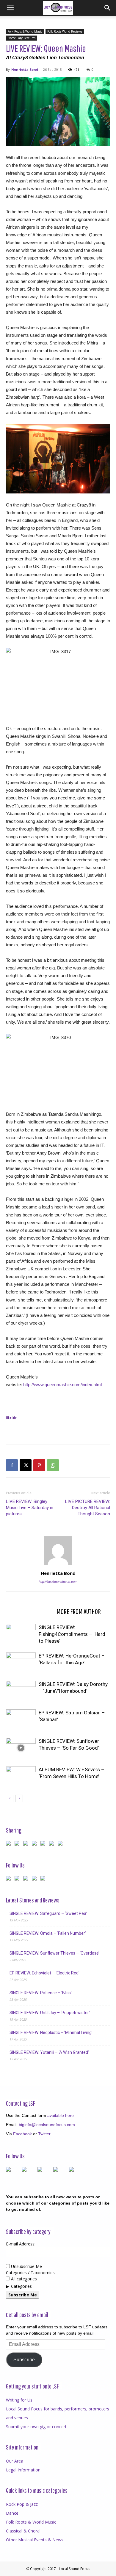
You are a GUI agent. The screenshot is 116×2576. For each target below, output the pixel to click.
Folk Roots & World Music (25, 31)
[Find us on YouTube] (35, 1879)
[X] (26, 1465)
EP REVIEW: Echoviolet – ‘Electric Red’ (44, 1973)
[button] (10, 8)
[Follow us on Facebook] (10, 1879)
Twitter (44, 2134)
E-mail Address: (21, 2244)
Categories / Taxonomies (30, 2273)
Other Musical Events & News (35, 2540)
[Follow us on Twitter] (18, 1879)
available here (61, 2115)
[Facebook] (12, 1465)
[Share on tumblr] (53, 1844)
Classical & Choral (23, 2531)
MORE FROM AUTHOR (79, 1611)
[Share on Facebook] (10, 1844)
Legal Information (23, 2470)
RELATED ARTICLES (29, 1611)
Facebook (22, 2134)
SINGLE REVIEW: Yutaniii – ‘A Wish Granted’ (49, 2052)
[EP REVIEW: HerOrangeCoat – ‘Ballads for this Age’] (21, 1663)
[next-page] (19, 1798)
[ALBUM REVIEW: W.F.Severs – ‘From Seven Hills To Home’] (21, 1776)
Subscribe (24, 2360)
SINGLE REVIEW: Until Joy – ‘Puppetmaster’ (50, 2013)
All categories (23, 2279)
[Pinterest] (39, 1465)
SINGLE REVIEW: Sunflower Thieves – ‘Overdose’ (54, 1953)
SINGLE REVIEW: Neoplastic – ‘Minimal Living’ (51, 2032)
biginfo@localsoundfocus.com (47, 2125)
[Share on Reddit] (27, 1844)
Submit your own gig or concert (36, 2427)
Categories (21, 2286)
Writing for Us (19, 2400)
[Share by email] (61, 1844)
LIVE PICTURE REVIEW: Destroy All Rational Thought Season (88, 1508)
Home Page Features (22, 38)
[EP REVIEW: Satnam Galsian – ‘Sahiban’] (21, 1720)
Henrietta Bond (25, 69)
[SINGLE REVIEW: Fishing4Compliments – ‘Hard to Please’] (21, 1634)
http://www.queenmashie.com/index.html (62, 1385)
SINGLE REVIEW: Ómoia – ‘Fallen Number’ (48, 1933)
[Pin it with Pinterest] (35, 1844)
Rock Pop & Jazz (22, 2504)
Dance (12, 2513)
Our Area (15, 2461)
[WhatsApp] (53, 1465)
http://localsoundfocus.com (58, 1582)
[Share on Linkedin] (44, 1844)
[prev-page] (10, 1798)
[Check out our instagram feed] (44, 1879)
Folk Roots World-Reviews (65, 31)
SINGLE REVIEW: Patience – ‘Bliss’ (41, 1993)
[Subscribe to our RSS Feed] (27, 1879)
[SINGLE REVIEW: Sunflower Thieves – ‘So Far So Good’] (21, 1748)
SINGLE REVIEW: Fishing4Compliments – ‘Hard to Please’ (72, 1634)
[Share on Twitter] (18, 1844)
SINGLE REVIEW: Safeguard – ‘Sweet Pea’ (48, 1913)
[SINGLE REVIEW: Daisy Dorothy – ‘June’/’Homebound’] (21, 1691)
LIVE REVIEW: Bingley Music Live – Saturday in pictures (30, 1508)
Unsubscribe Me (26, 2266)
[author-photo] (58, 1565)
